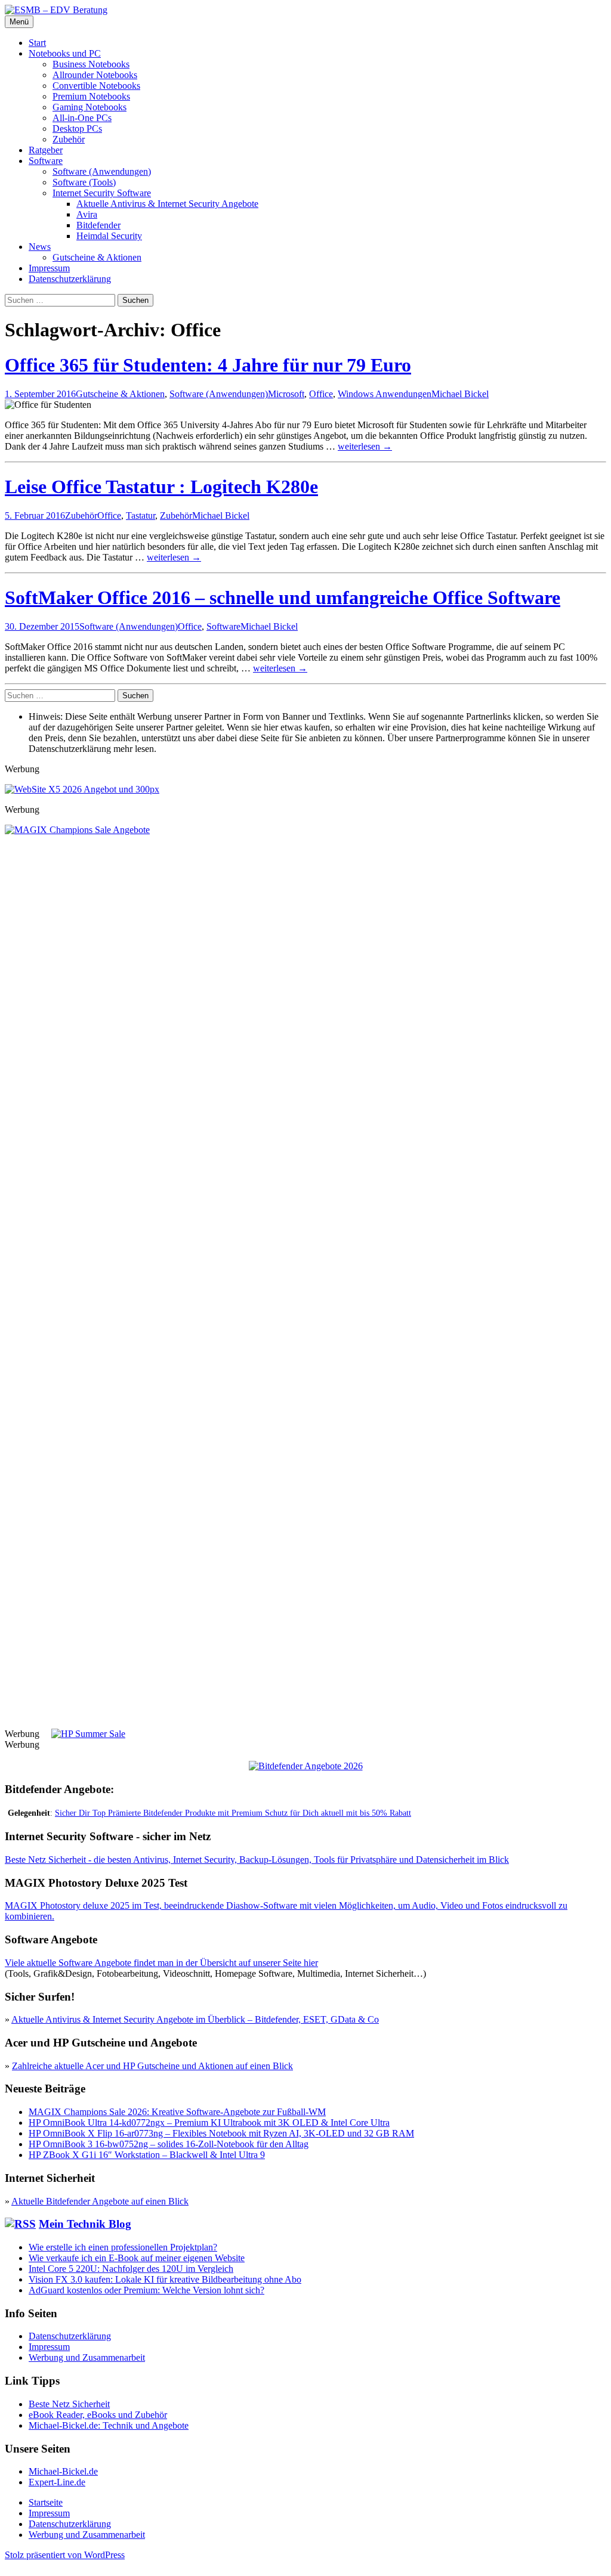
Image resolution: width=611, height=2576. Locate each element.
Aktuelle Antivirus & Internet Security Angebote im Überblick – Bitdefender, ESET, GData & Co (195, 2019)
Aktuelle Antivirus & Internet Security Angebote (167, 204)
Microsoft (286, 394)
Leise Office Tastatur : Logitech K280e (161, 487)
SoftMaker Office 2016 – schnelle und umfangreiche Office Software (283, 597)
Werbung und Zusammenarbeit (87, 2357)
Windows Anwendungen (385, 394)
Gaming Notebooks (90, 107)
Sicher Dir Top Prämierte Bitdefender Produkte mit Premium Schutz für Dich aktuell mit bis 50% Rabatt (233, 1813)
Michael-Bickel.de (63, 2471)
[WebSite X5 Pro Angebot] (82, 789)
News (40, 247)
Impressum (49, 268)
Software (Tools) (84, 182)
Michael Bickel (460, 394)
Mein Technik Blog (85, 2224)
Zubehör (69, 139)
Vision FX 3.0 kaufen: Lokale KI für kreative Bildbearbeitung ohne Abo (165, 2279)
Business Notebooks (91, 64)
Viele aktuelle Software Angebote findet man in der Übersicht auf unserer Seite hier (161, 1963)
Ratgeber (46, 150)
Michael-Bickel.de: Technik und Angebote (109, 2425)
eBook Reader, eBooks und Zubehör (98, 2415)
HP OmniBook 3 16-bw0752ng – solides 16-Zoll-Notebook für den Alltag (169, 2144)
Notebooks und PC (65, 53)
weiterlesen (365, 446)
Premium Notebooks (91, 96)
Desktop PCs (77, 129)
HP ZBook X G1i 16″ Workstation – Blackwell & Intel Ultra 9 (147, 2155)
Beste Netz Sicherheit (69, 2404)
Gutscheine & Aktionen (97, 257)
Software (46, 161)
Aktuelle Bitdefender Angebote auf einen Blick (100, 2201)
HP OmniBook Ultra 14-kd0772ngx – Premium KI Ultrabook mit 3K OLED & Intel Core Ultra (209, 2123)
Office (321, 394)
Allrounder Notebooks (95, 75)
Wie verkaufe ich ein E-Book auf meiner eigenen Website (137, 2258)
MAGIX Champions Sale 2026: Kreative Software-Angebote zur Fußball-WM (177, 2112)
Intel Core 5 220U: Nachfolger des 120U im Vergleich (131, 2269)
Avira (87, 214)
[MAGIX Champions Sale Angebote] (305, 830)
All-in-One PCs (82, 118)
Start (37, 43)
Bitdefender (98, 225)
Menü (19, 22)
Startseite (46, 2502)
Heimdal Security (109, 236)
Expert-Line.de (57, 2482)
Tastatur (141, 515)
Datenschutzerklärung (70, 279)
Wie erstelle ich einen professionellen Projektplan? (123, 2247)
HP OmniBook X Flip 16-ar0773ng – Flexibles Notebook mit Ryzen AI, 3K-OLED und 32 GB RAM (221, 2133)
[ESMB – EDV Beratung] (56, 10)
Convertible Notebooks (96, 86)
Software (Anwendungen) (102, 171)
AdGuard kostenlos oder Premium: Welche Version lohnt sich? (146, 2290)
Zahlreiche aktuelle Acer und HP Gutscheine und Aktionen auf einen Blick (152, 2066)
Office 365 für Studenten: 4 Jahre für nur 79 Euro (208, 365)
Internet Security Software (102, 193)
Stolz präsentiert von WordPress (65, 2555)
